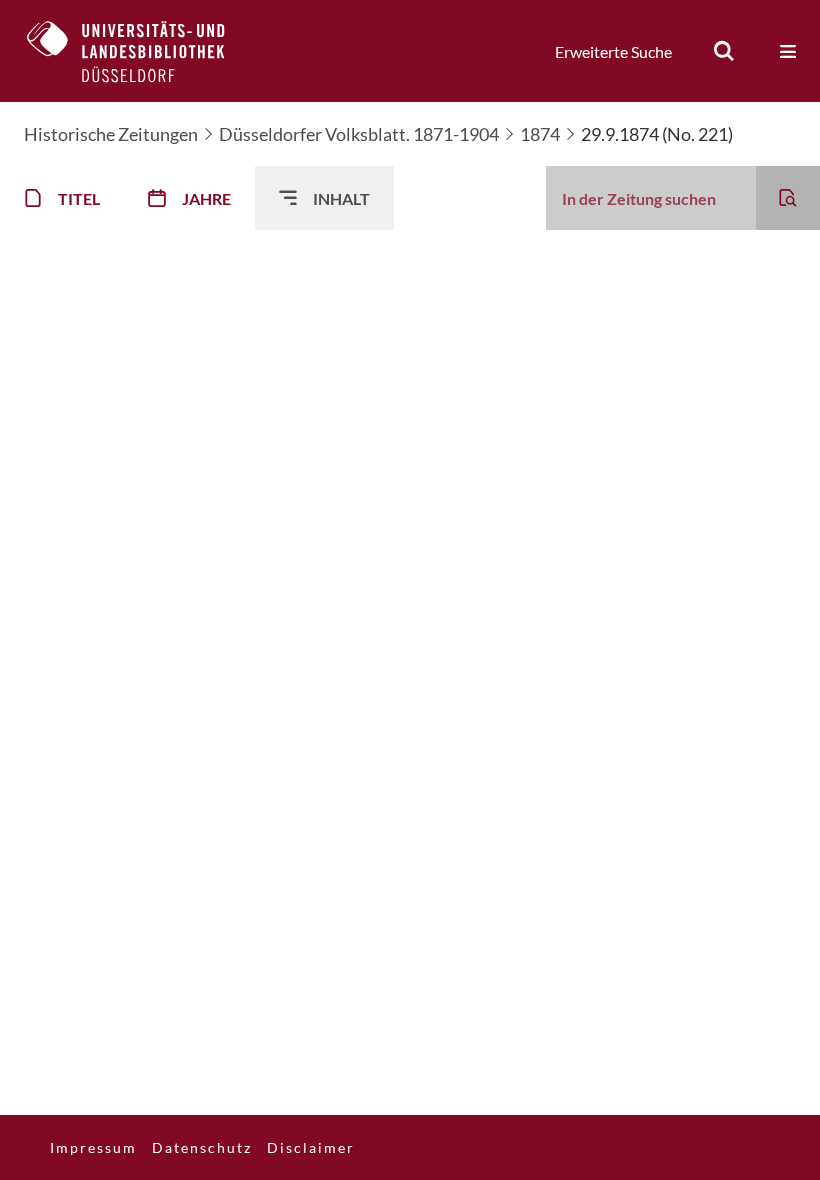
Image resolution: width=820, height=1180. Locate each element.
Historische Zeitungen (111, 134)
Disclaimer (311, 1147)
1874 (540, 134)
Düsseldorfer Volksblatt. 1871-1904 (359, 134)
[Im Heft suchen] (788, 198)
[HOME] (141, 51)
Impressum (93, 1147)
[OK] (724, 51)
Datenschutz (202, 1147)
